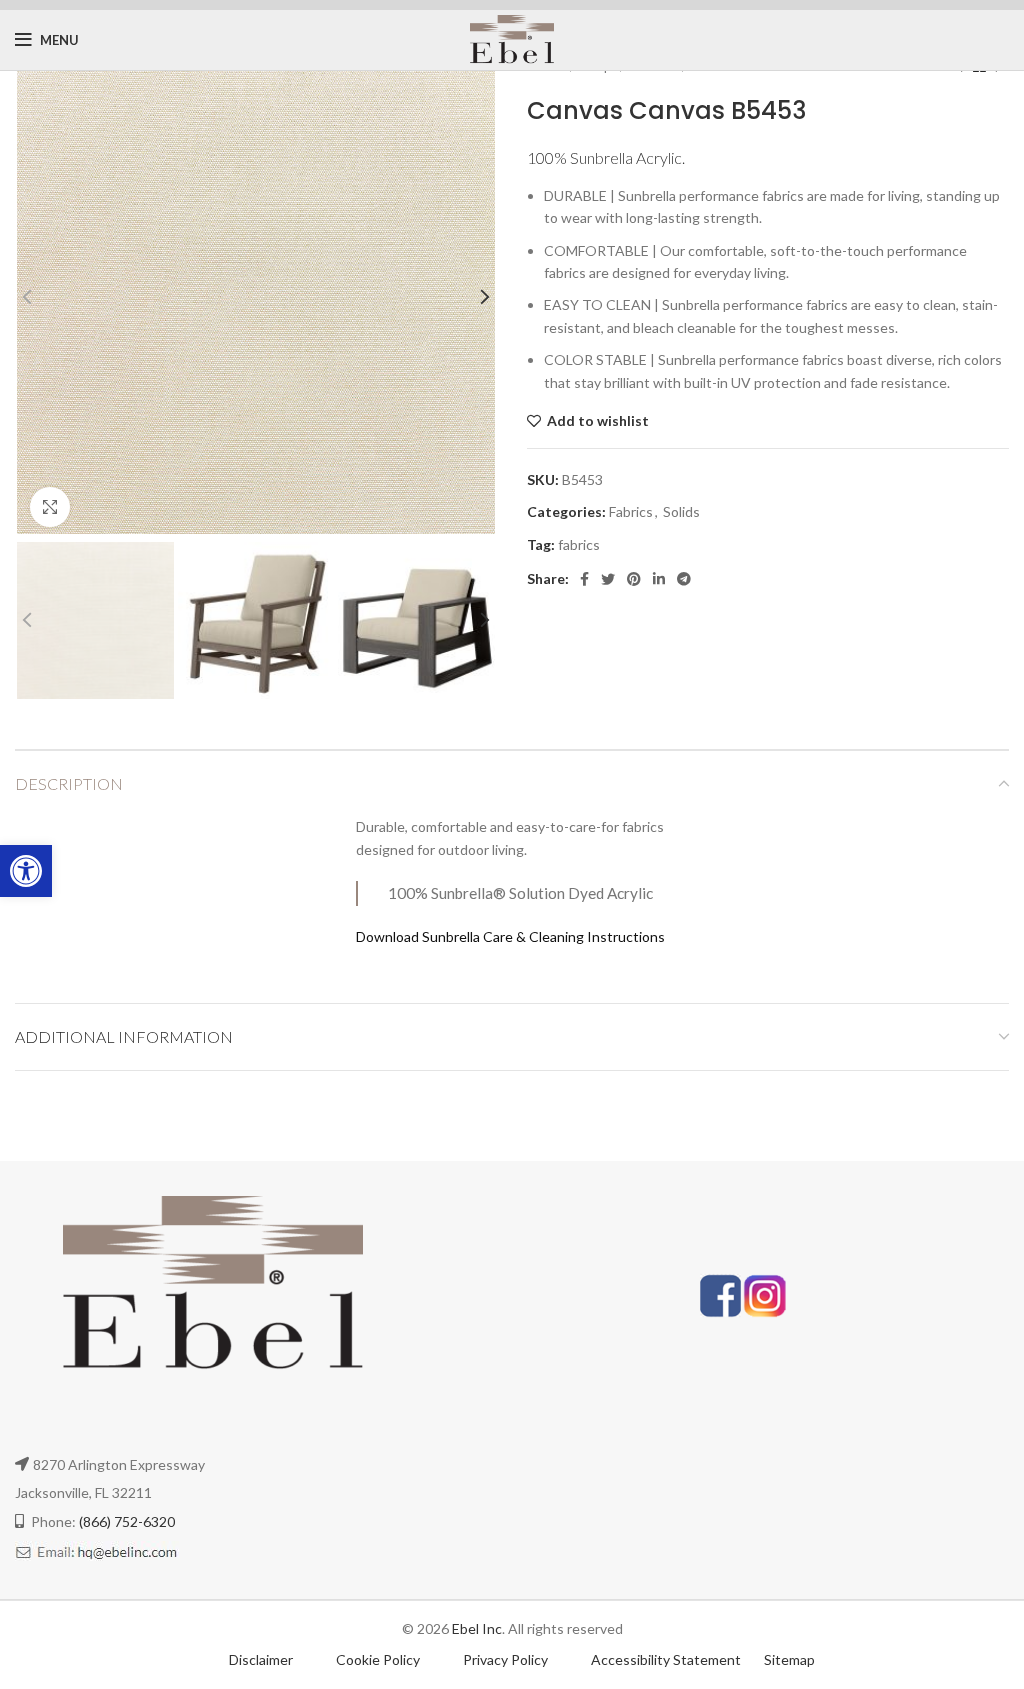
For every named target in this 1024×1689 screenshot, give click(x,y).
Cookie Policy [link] (379, 1659)
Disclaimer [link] (261, 1659)
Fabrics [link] (631, 511)
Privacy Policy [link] (507, 1659)
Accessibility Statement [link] (666, 1659)
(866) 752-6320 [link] (127, 1521)
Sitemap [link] (789, 1659)
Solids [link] (681, 511)
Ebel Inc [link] (477, 1628)
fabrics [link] (579, 544)
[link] (26, 871)
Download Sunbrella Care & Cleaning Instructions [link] (510, 936)
